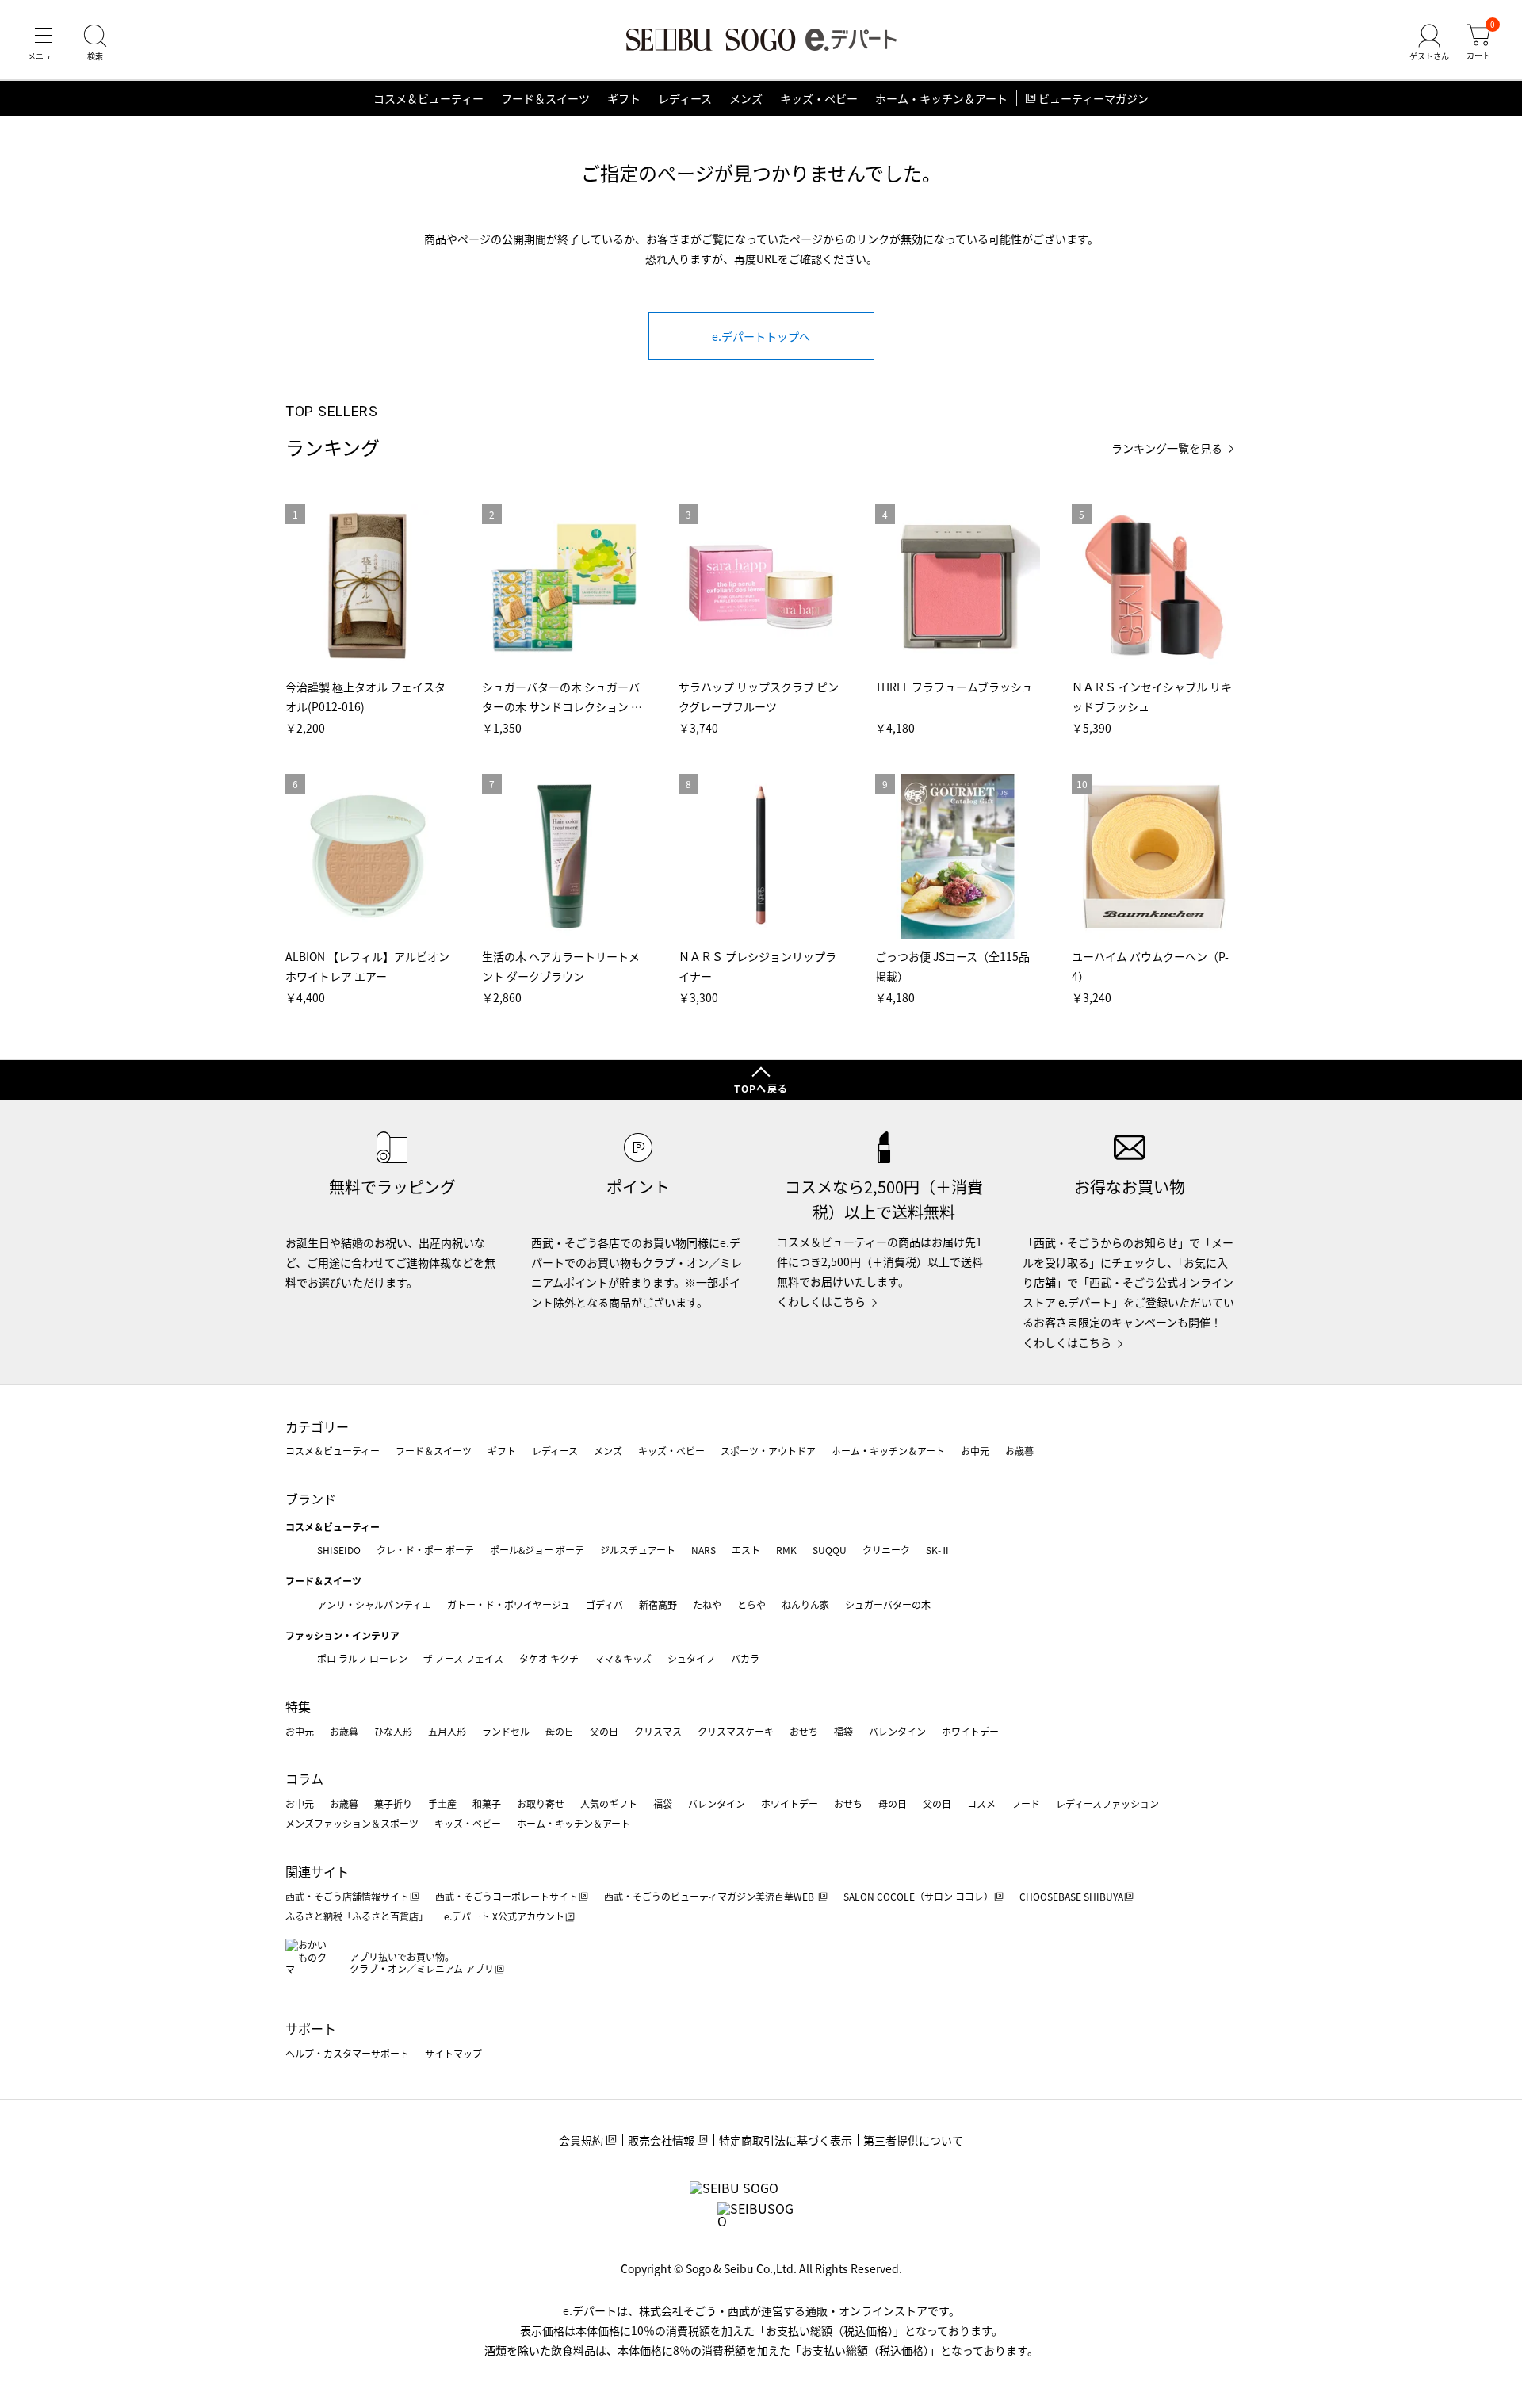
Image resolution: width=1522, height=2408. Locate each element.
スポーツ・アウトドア (768, 1451)
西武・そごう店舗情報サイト (347, 1896)
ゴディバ (604, 1604)
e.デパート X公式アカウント (504, 1916)
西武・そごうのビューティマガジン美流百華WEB (710, 1896)
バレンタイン (897, 1731)
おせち (804, 1731)
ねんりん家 (805, 1604)
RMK (786, 1550)
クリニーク (886, 1550)
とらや (751, 1604)
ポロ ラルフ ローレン (362, 1658)
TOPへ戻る (761, 1088)
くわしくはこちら (821, 1301)
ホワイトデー (970, 1731)
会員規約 (581, 2140)
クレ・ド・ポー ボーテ (425, 1550)
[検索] (95, 43)
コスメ (981, 1803)
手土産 (442, 1803)
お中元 (975, 1451)
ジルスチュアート (638, 1550)
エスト (746, 1550)
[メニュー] (44, 43)
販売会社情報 (661, 2140)
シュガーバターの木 (888, 1604)
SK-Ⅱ (938, 1550)
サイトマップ (453, 2053)
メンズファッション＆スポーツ (352, 1823)
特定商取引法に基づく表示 (786, 2140)
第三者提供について (913, 2140)
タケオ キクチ (549, 1658)
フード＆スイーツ (545, 98)
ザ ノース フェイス (463, 1658)
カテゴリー (317, 1426)
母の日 (560, 1731)
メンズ (746, 98)
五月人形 (447, 1731)
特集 (298, 1706)
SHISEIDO (339, 1550)
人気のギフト (609, 1803)
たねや (707, 1604)
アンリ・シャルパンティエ (374, 1604)
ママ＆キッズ (623, 1658)
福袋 (843, 1731)
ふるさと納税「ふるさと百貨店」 (357, 1916)
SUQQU (830, 1550)
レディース (685, 98)
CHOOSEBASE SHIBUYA (1071, 1896)
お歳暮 (1019, 1451)
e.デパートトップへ (761, 336)
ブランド (311, 1499)
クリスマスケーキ (736, 1731)
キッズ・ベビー (819, 98)
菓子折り (393, 1803)
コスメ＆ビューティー (428, 98)
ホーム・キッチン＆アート (941, 98)
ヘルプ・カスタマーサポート (347, 2053)
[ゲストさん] (1429, 43)
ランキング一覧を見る (1167, 448)
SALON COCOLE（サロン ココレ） (918, 1896)
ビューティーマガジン (1094, 98)
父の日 (604, 1731)
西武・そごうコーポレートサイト (507, 1896)
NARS (704, 1550)
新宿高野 (658, 1604)
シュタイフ (691, 1658)
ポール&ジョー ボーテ (537, 1550)
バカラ (745, 1658)
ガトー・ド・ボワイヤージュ (509, 1604)
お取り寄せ (541, 1803)
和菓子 (487, 1803)
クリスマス (658, 1731)
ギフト (624, 98)
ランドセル (506, 1731)
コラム (304, 1778)
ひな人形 (393, 1731)
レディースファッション (1107, 1803)
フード (1026, 1803)
